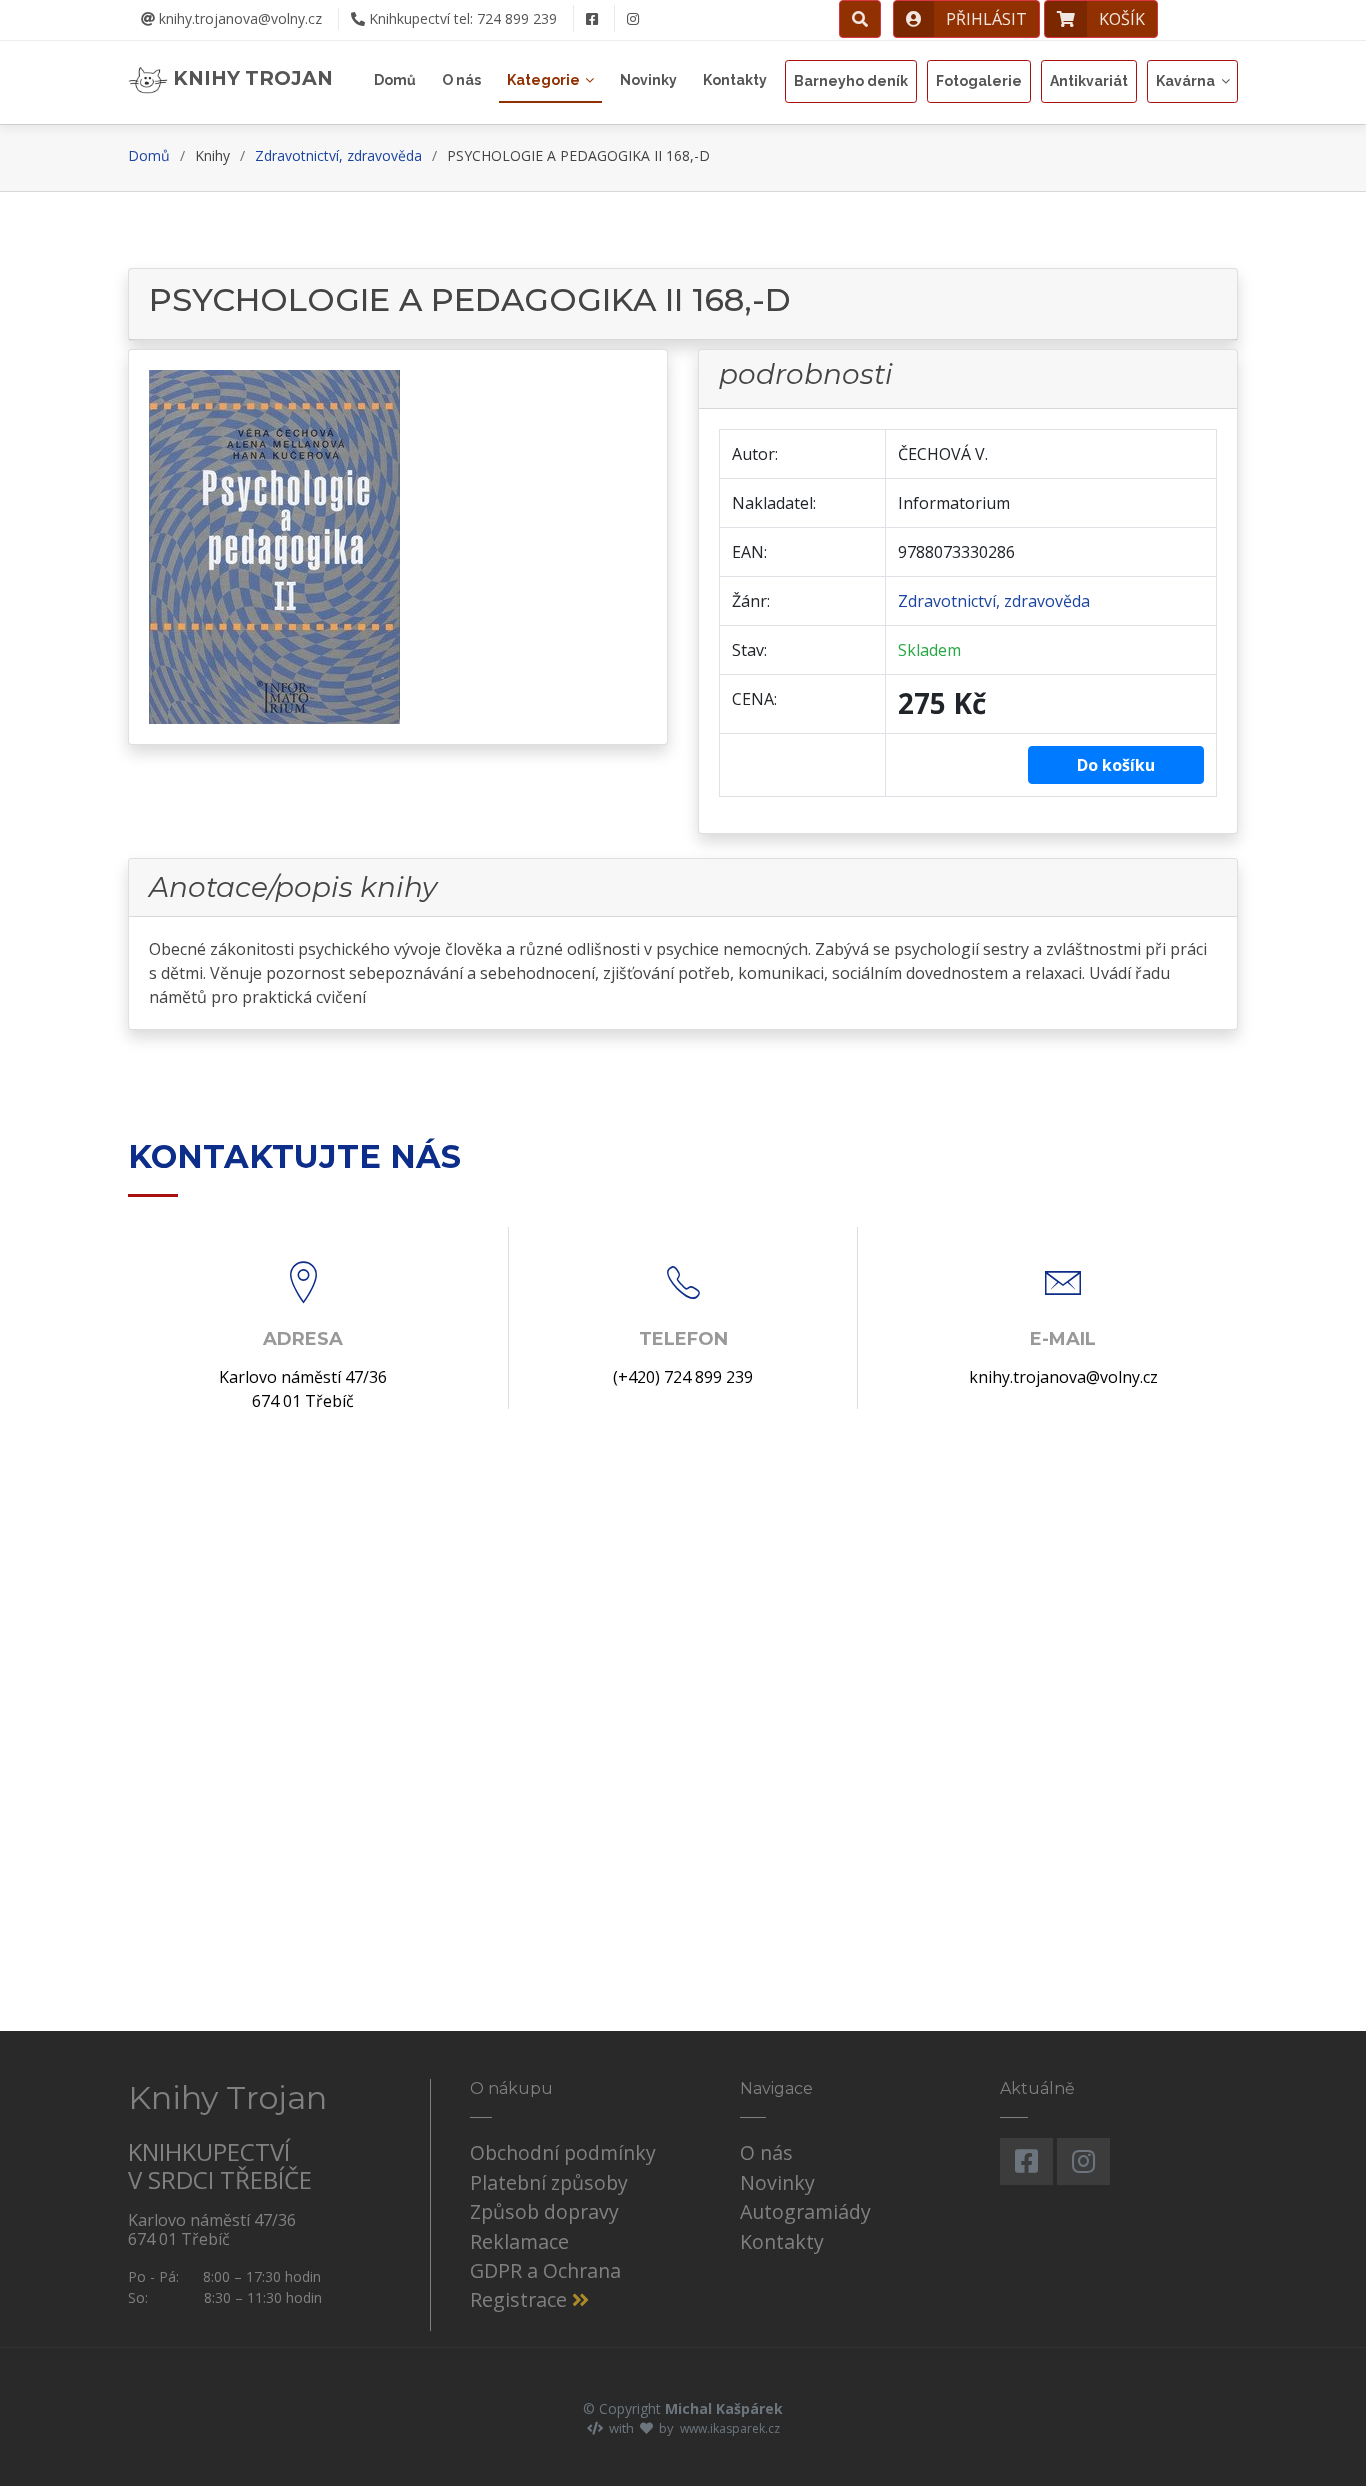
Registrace (521, 2299)
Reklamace (519, 2241)
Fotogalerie (979, 81)
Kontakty (735, 80)
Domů (395, 80)
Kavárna (1185, 81)
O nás (461, 80)
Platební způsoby (549, 2182)
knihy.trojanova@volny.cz (238, 18)
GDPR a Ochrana (545, 2270)
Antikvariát (1089, 81)
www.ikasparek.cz (730, 2428)
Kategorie (543, 80)
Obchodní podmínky (563, 2152)
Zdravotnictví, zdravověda (338, 155)
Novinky (648, 80)
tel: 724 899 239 (463, 18)
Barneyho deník (851, 81)
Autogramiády (805, 2211)
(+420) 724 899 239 (683, 1377)
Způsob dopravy (544, 2211)
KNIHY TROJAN (250, 78)
